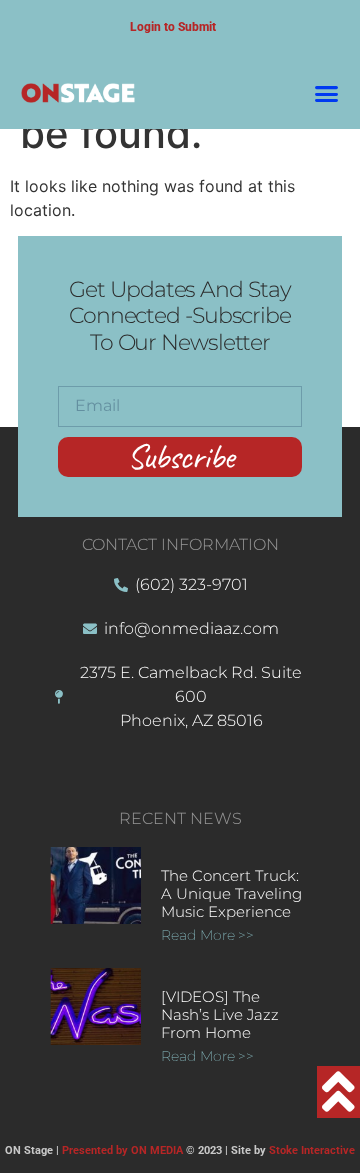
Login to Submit (173, 27)
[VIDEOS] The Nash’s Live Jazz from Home (220, 1014)
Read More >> (207, 935)
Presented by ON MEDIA (122, 1150)
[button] (327, 93)
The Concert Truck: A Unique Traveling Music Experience (231, 893)
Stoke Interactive (312, 1150)
